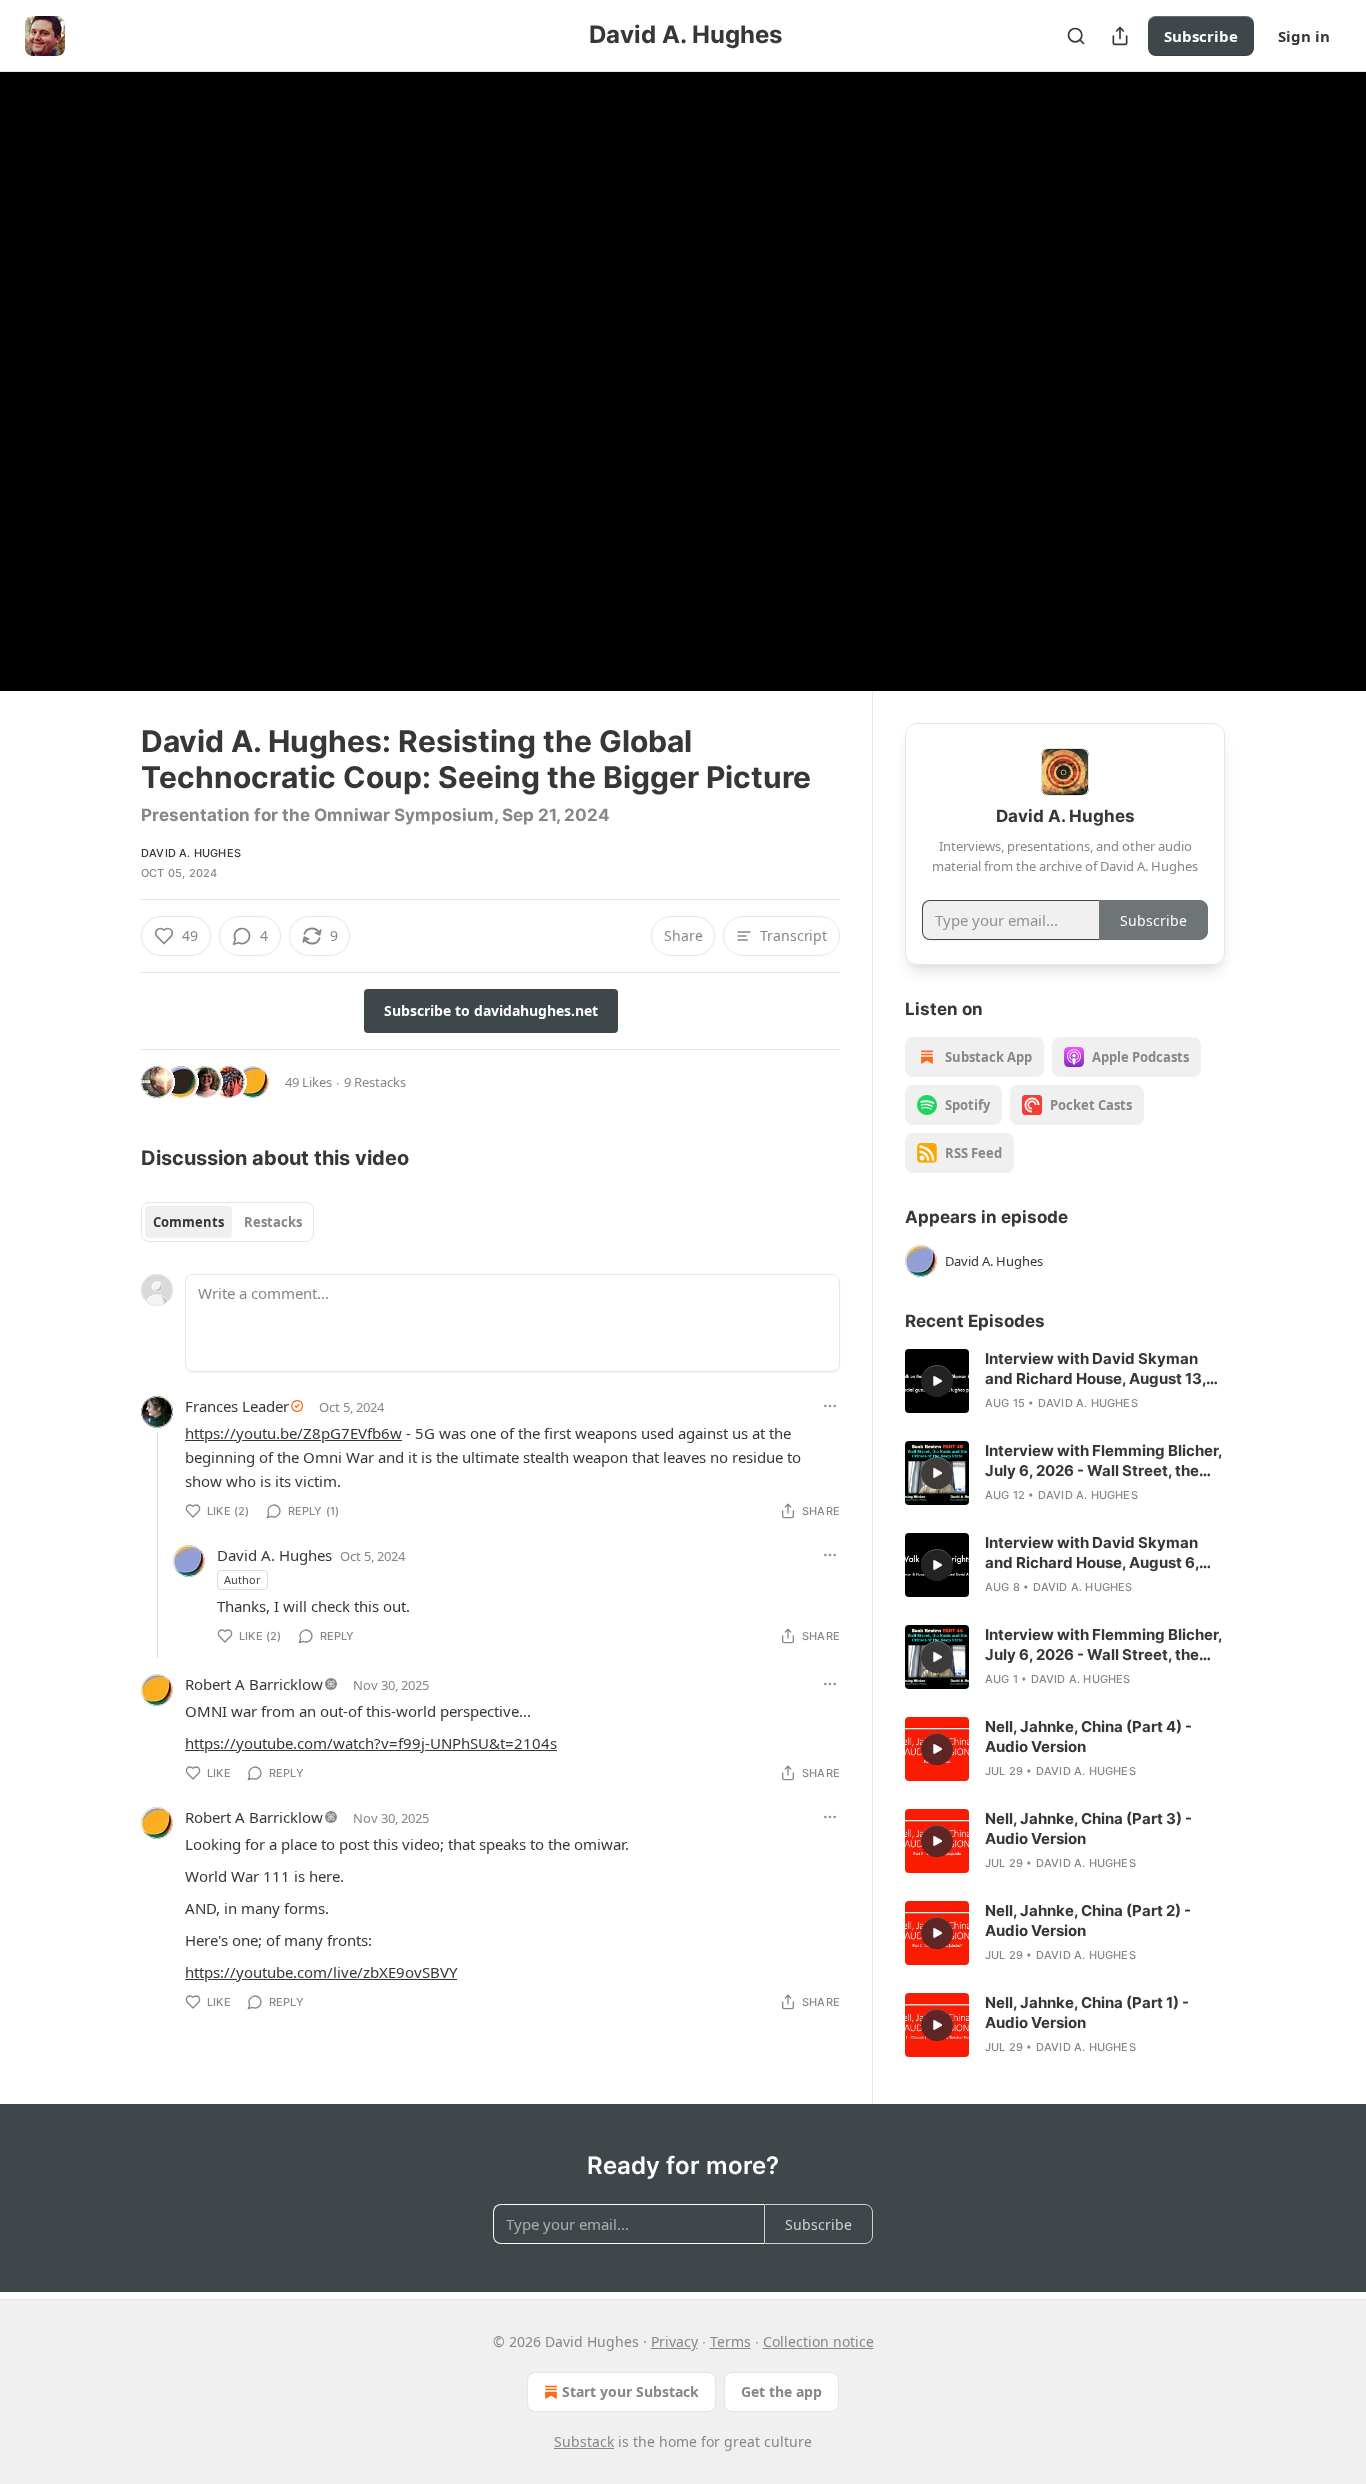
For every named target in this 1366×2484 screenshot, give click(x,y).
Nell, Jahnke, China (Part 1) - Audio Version (1087, 2012)
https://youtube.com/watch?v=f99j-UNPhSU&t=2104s (371, 1743)
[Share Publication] (1120, 36)
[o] (937, 1381)
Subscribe (1201, 36)
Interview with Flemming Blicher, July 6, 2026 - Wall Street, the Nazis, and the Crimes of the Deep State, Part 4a (1103, 1645)
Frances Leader (237, 1406)
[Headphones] (93, 403)
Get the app (781, 2391)
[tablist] (227, 1222)
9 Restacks (375, 1082)
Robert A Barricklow (254, 1684)
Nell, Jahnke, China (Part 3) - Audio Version (1088, 1828)
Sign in (1304, 36)
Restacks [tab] (273, 1222)
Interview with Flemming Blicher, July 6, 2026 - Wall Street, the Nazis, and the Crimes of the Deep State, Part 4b (1103, 1461)
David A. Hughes (191, 853)
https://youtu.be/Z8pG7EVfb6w (293, 1433)
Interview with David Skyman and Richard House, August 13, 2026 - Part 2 (1095, 1369)
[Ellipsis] (830, 1406)
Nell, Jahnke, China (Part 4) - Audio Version (1088, 1736)
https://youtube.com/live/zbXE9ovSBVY (321, 1972)
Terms (730, 2341)
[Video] (93, 359)
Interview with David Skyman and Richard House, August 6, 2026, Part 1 (1092, 1553)
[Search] (1076, 36)
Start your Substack (630, 2391)
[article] (1065, 1381)
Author (242, 1579)
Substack (584, 2441)
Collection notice (818, 2341)
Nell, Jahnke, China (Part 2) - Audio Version (1088, 1920)
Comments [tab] (188, 1222)
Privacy (674, 2341)
